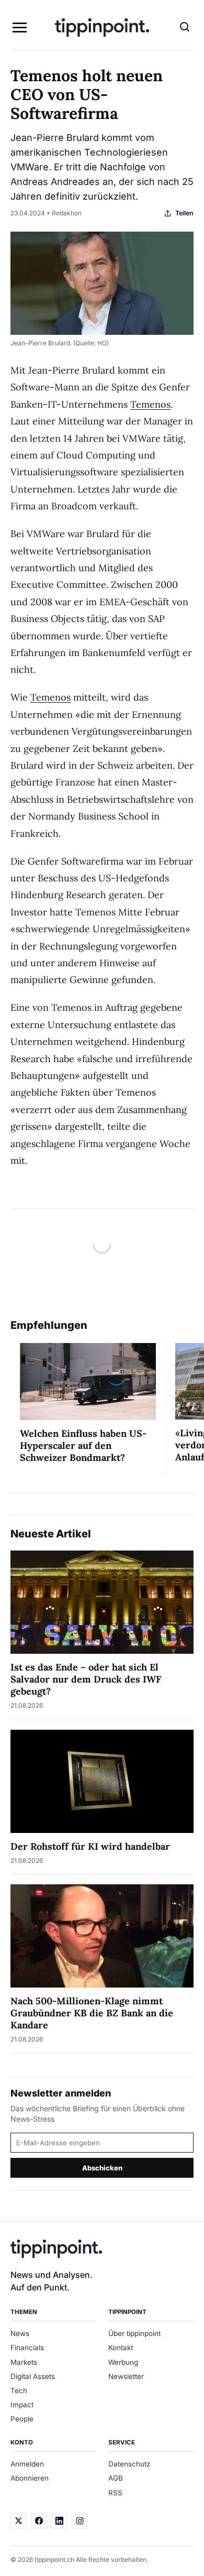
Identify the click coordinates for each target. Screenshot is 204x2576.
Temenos (150, 404)
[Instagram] (80, 2521)
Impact (22, 2405)
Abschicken (102, 2168)
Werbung (123, 2362)
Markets (24, 2362)
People (22, 2419)
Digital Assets (33, 2376)
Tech (19, 2391)
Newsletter (126, 2376)
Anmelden (27, 2464)
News (20, 2333)
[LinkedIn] (59, 2521)
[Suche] (185, 28)
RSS (115, 2493)
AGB (116, 2478)
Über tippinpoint (134, 2333)
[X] (18, 2521)
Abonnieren (30, 2478)
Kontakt (121, 2348)
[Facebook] (39, 2521)
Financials (27, 2348)
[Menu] (19, 28)
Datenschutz (129, 2464)
